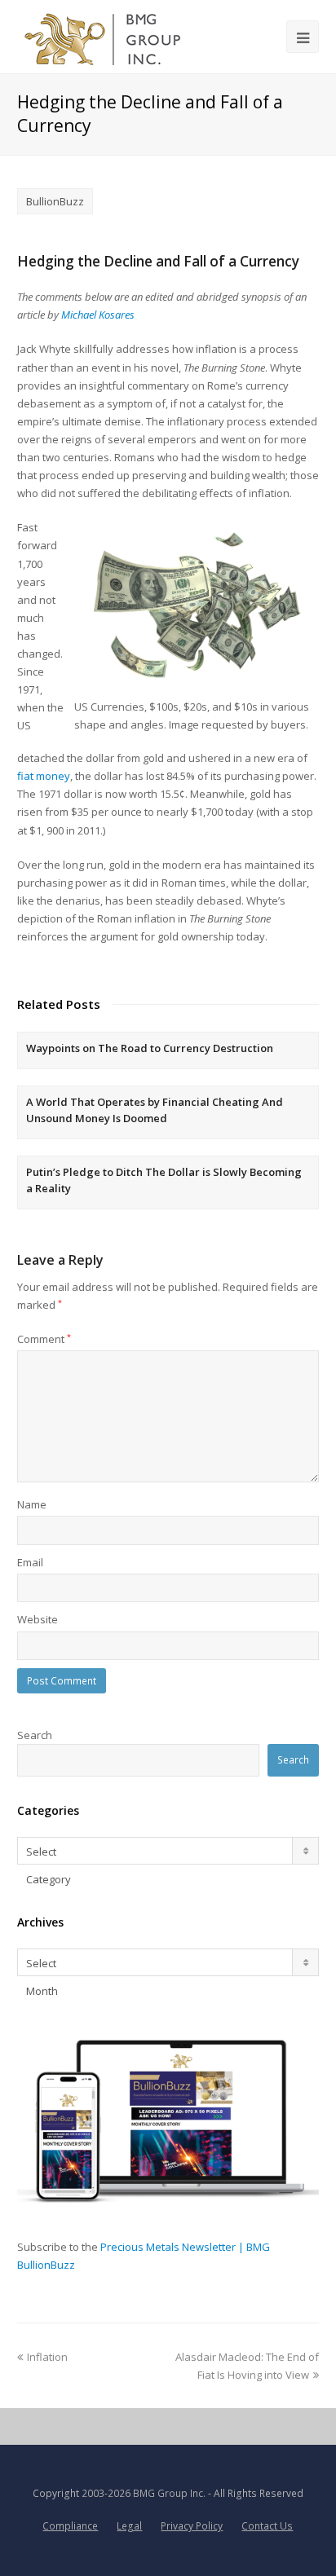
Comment (44, 1339)
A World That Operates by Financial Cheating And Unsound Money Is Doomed (155, 1110)
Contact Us (267, 2526)
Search (35, 1735)
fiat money (44, 776)
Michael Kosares (98, 315)
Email (30, 1562)
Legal (129, 2526)
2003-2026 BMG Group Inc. (144, 2493)
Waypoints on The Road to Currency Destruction (150, 1048)
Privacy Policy (192, 2526)
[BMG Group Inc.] (103, 37)
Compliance (70, 2526)
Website (38, 1619)
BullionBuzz (55, 201)
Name (32, 1504)
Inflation (47, 2357)
